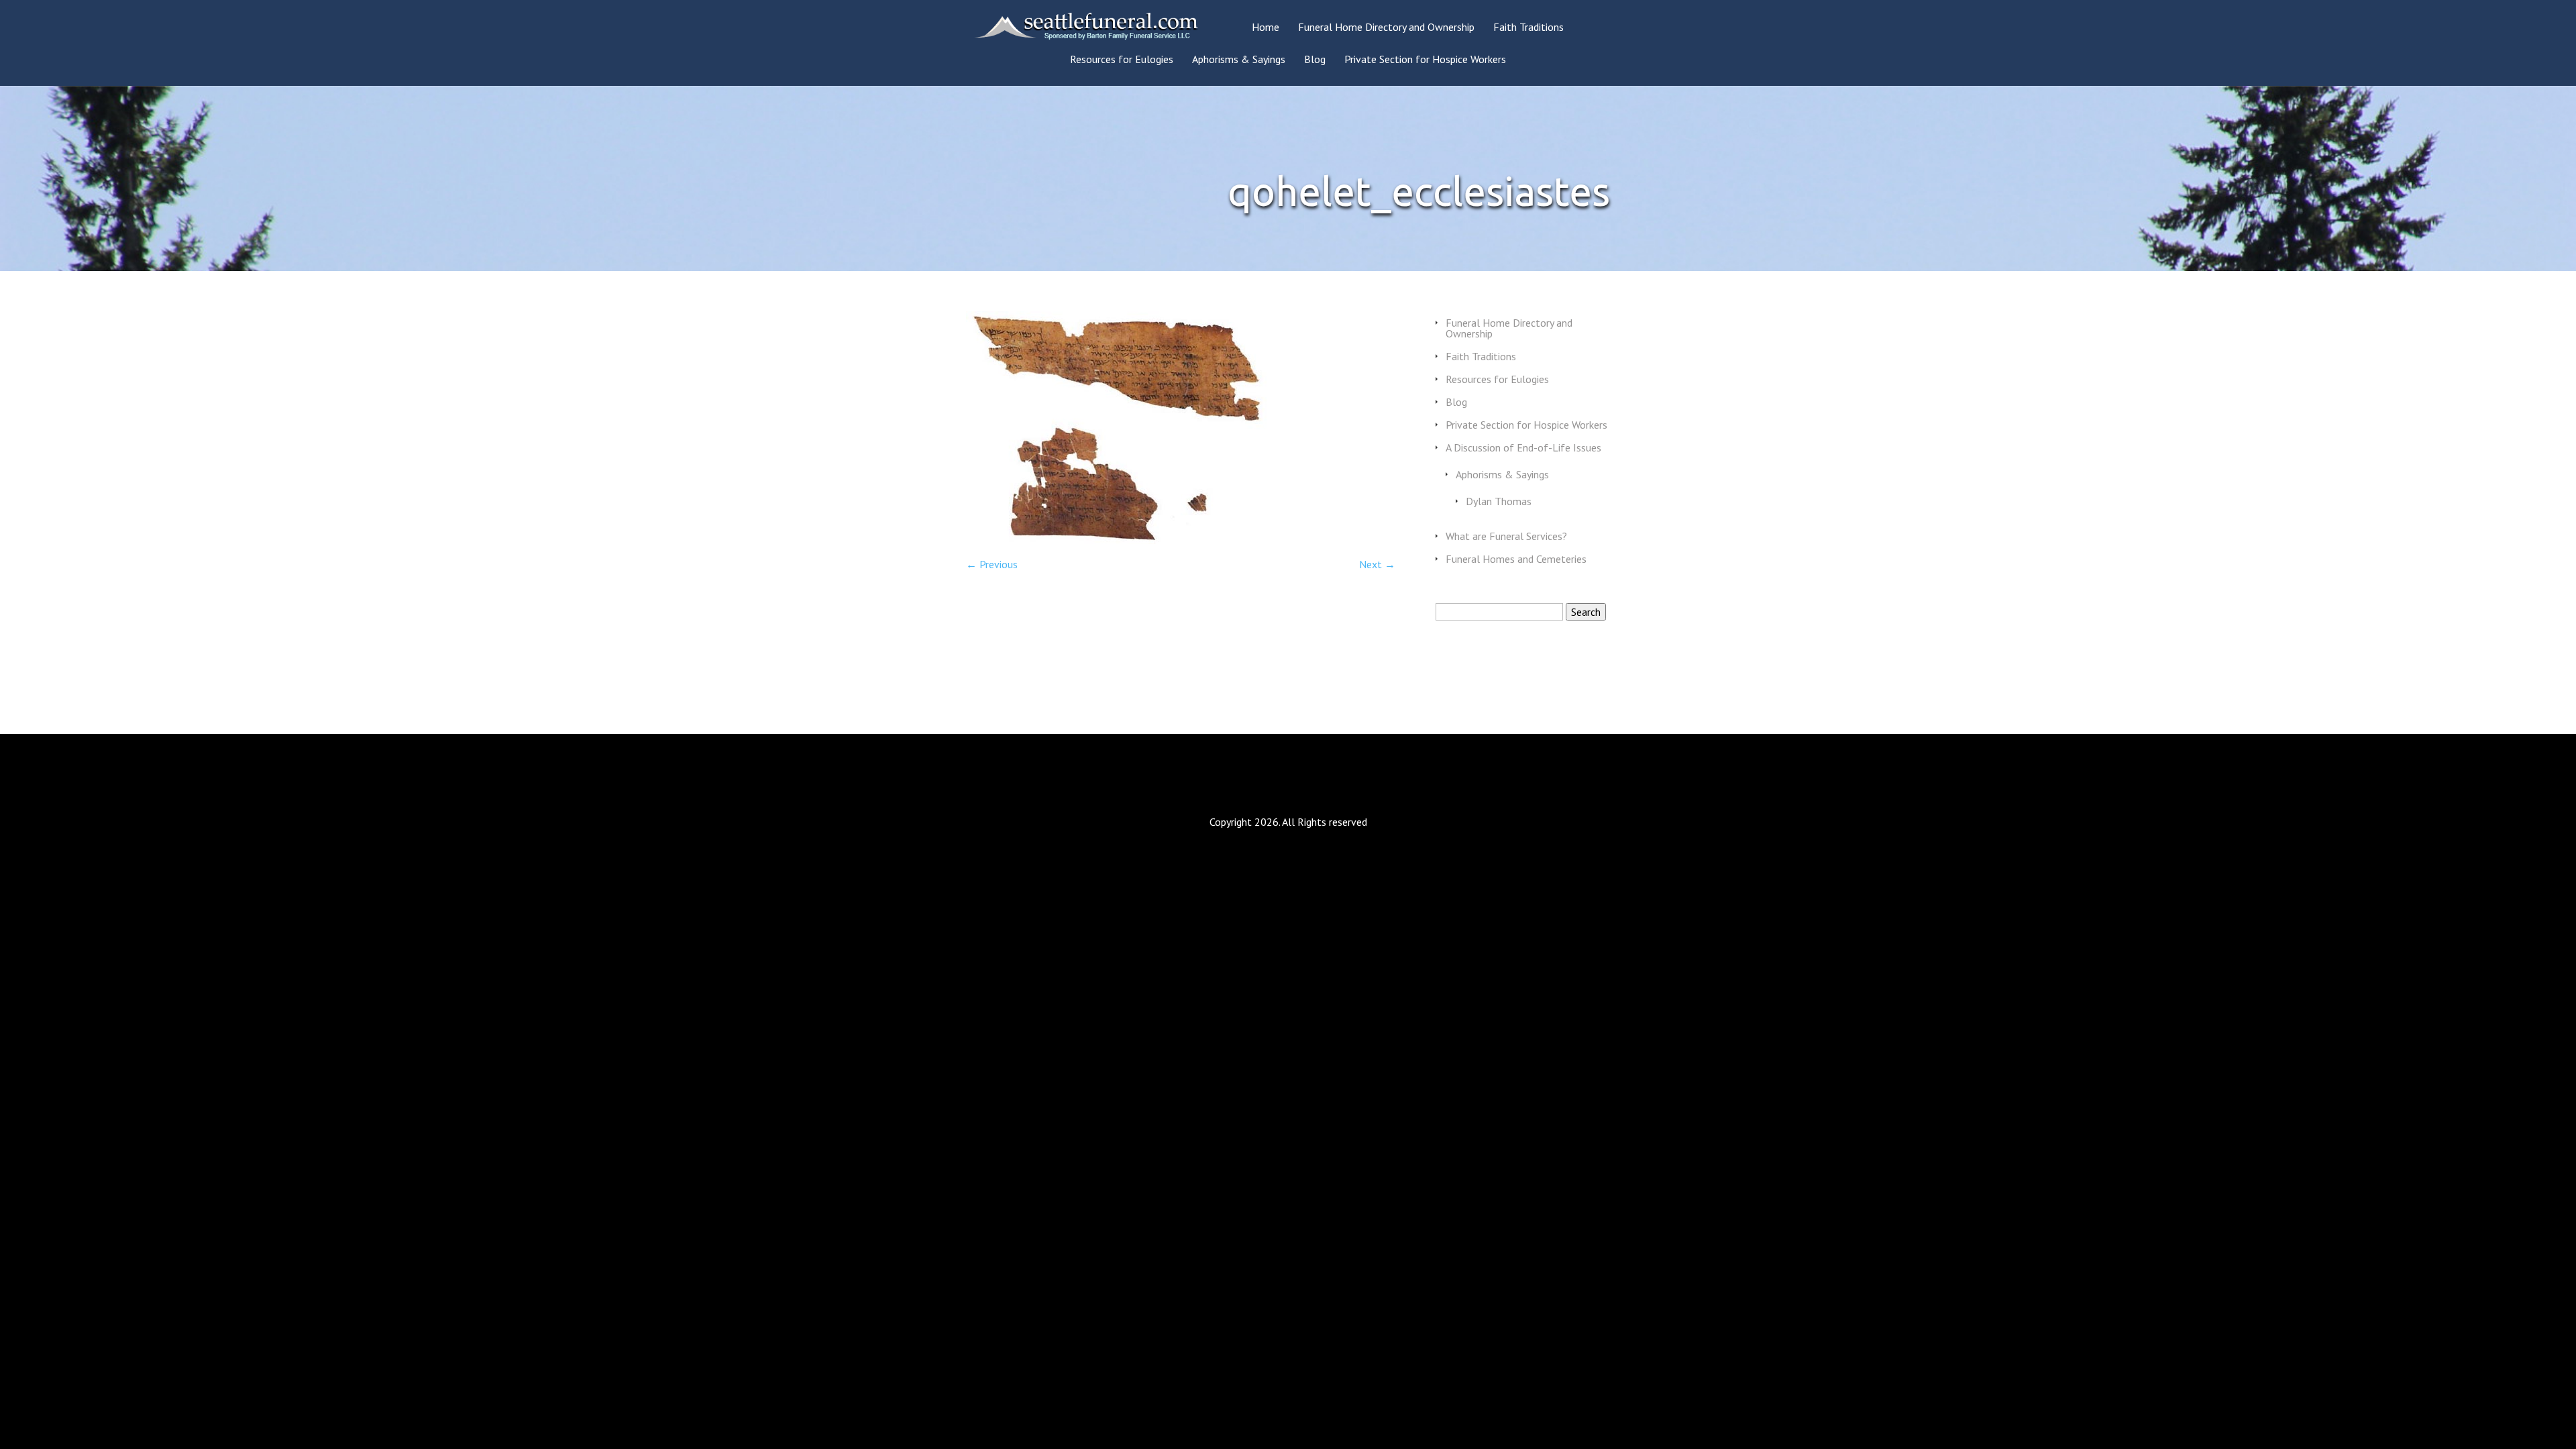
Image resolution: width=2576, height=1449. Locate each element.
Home (1266, 28)
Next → (1377, 564)
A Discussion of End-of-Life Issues (1523, 447)
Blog (1315, 60)
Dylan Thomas (1499, 501)
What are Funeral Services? (1506, 536)
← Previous (992, 564)
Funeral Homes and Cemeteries (1516, 559)
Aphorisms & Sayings (1239, 60)
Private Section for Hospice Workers (1425, 60)
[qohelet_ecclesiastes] (1117, 540)
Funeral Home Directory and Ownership (1386, 28)
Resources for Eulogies (1122, 60)
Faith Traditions (1528, 28)
